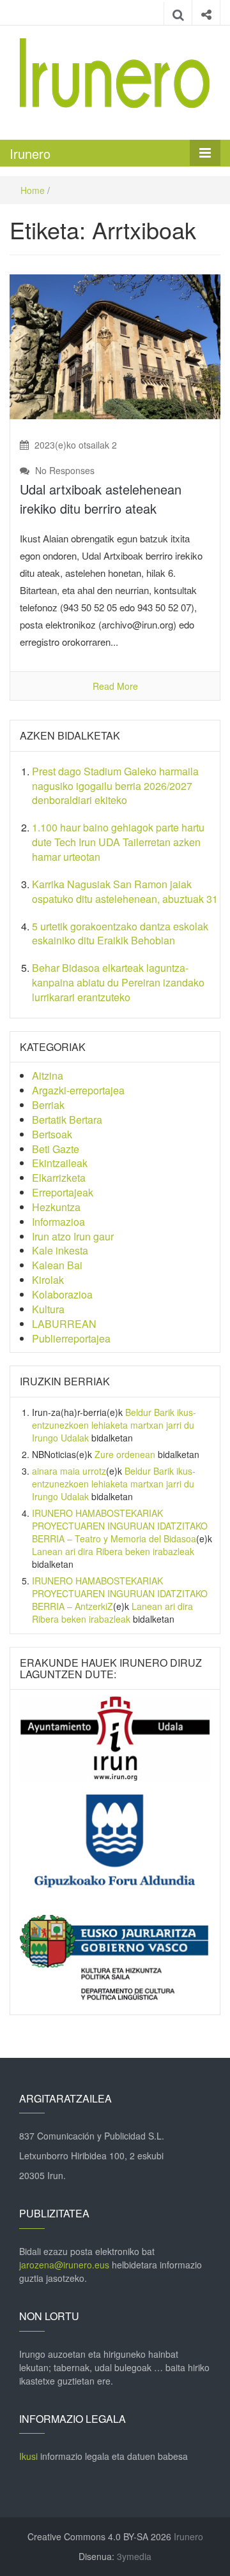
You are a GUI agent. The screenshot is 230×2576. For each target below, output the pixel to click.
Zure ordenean (125, 1454)
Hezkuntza (56, 1207)
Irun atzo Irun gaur (73, 1236)
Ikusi (28, 2456)
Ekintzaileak (60, 1163)
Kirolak (48, 1280)
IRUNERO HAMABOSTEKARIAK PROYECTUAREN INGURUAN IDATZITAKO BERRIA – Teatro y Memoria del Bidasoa (120, 1526)
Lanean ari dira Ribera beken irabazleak (113, 1551)
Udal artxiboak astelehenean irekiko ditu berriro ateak (101, 499)
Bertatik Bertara (67, 1120)
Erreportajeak (63, 1192)
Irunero (30, 153)
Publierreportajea (71, 1338)
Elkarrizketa (59, 1178)
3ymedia (134, 2556)
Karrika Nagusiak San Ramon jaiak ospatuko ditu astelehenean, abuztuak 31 (125, 891)
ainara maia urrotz (69, 1471)
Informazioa (58, 1222)
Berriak (48, 1105)
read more (115, 686)
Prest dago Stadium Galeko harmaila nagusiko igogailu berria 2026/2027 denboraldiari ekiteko (115, 786)
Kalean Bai (57, 1265)
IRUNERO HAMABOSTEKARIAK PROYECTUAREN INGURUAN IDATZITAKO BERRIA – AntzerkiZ (120, 1593)
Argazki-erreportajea (78, 1090)
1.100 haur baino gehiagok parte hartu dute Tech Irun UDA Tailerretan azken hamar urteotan (118, 842)
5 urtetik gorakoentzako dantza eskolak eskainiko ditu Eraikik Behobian (120, 934)
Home (33, 190)
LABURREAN (64, 1324)
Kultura (48, 1309)
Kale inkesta (60, 1250)
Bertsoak (52, 1134)
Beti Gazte (56, 1149)
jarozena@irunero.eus (64, 2265)
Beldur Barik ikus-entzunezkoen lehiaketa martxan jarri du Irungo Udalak (114, 1425)
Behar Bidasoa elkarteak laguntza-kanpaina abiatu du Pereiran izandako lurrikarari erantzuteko (118, 982)
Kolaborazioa (62, 1294)
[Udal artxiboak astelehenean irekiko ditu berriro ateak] (115, 345)
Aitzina (48, 1076)
